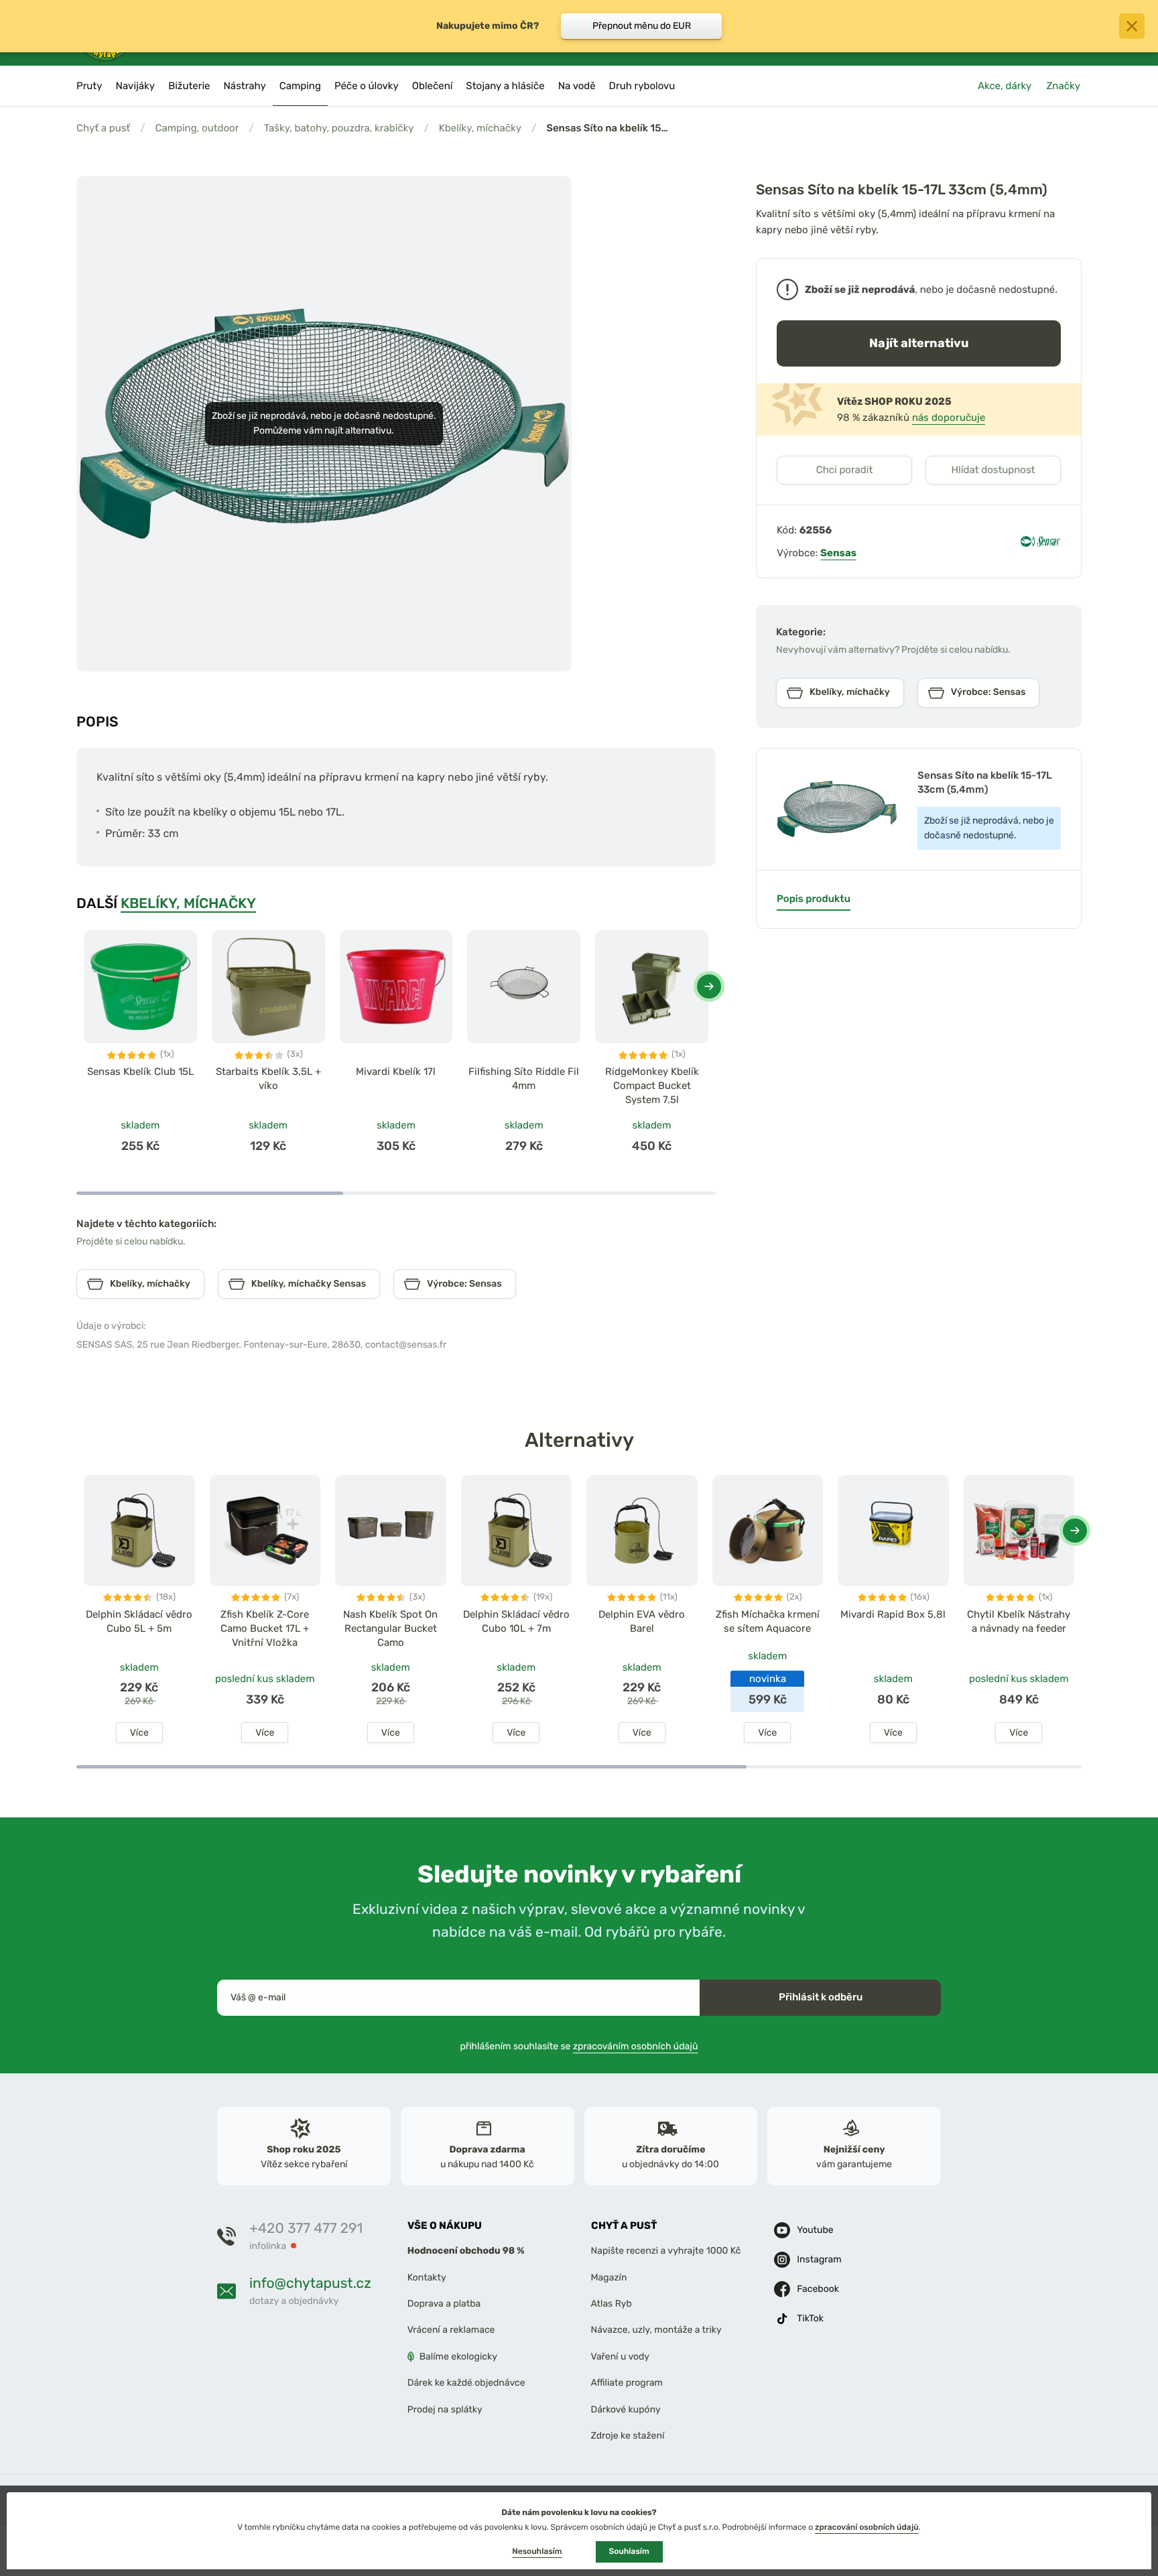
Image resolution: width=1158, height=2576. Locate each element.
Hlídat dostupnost (993, 470)
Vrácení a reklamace (451, 2330)
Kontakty (427, 2277)
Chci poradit (845, 470)
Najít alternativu (919, 343)
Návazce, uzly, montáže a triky (656, 2330)
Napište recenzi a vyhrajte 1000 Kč (666, 2251)
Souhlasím (629, 2551)
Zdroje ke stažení (628, 2436)
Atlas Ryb (612, 2304)
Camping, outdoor (197, 128)
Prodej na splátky (445, 2409)
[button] (709, 986)
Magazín (609, 2277)
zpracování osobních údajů (867, 2527)
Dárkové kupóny (626, 2409)
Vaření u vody (621, 2357)
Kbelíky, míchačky (480, 128)
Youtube (815, 2231)
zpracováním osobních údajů (636, 2046)
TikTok (810, 2319)
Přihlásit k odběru (821, 1997)
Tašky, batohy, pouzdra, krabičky (339, 128)
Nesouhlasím (537, 2551)
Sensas (838, 553)
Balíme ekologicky (458, 2357)
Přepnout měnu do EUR (642, 26)
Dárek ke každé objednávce (466, 2383)
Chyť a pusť (103, 128)
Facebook (818, 2290)
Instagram (819, 2260)
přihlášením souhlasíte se (579, 2046)
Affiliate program (627, 2383)
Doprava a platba (444, 2304)
